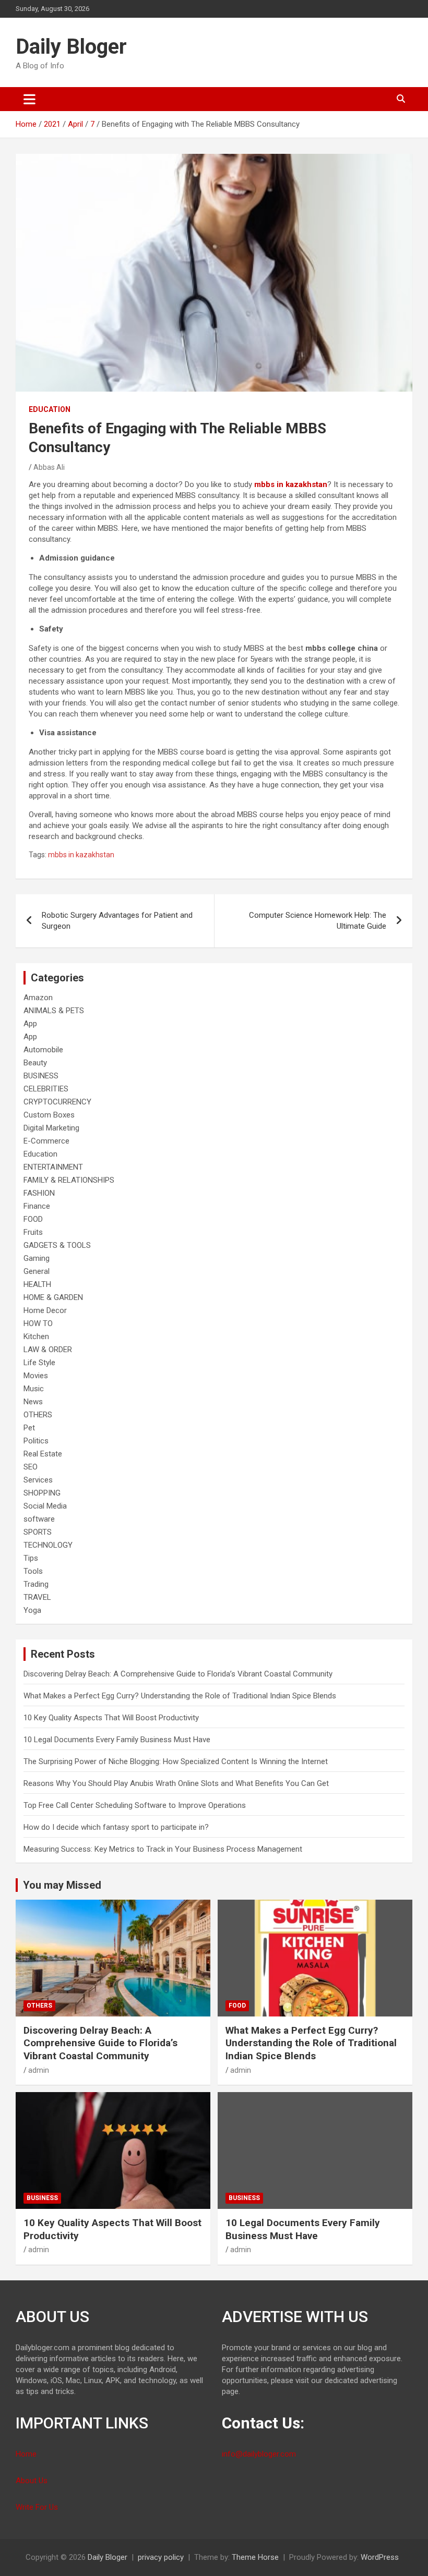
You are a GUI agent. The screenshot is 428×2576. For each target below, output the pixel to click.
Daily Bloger (71, 47)
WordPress (380, 2557)
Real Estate (43, 1454)
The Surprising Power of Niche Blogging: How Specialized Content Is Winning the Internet (176, 1761)
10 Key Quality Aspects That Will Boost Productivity (111, 1718)
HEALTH (37, 1284)
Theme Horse (255, 2557)
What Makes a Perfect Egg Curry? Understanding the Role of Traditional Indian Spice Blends (180, 1696)
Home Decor (45, 1310)
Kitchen (36, 1336)
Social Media (45, 1506)
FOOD (33, 1219)
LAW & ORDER (48, 1350)
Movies (36, 1376)
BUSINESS (41, 1076)
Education (50, 409)
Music (34, 1389)
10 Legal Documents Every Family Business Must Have (117, 1740)
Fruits (33, 1232)
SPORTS (38, 1532)
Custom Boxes (49, 1115)
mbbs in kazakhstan (81, 855)
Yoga (32, 1610)
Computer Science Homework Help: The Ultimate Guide (318, 921)
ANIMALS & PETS (54, 1011)
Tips (31, 1558)
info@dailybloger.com (259, 2454)
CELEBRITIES (46, 1089)
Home (26, 2454)
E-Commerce (46, 1141)
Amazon (38, 998)
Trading (36, 1584)
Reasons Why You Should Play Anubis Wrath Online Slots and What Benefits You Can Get (176, 1783)
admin (39, 2070)
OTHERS (38, 1415)
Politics (36, 1441)
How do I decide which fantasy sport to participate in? (116, 1827)
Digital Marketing (51, 1128)
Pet (29, 1428)
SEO (31, 1467)
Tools (33, 1571)
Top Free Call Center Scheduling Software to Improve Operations (135, 1805)
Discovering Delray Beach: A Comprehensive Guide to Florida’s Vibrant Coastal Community (178, 1674)
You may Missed (62, 1885)
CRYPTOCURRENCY (57, 1102)
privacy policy (161, 2557)
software (39, 1519)
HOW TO (38, 1323)
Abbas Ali (49, 467)
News (33, 1402)
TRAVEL (37, 1597)
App (30, 1024)
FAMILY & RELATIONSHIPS (69, 1180)
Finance (37, 1206)
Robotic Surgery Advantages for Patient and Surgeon (117, 921)
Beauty (35, 1063)
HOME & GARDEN (53, 1297)
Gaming (37, 1258)
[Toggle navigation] (29, 99)
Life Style (39, 1363)
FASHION (39, 1193)
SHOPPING (42, 1493)
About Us (32, 2481)
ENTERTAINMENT (53, 1167)
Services (38, 1480)
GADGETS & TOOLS (57, 1245)
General (37, 1271)
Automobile (43, 1050)
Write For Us (37, 2507)
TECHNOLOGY (48, 1545)
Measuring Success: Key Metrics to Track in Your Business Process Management (163, 1849)
